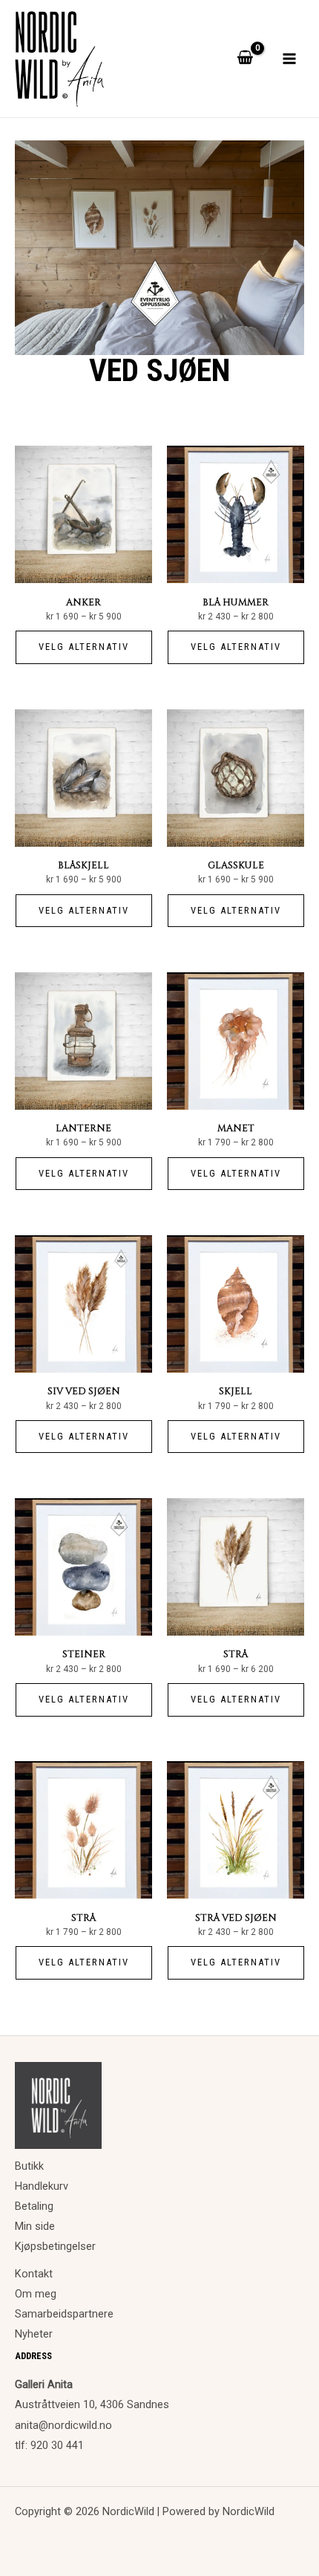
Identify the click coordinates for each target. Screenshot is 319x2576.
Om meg (36, 2294)
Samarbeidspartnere (64, 2314)
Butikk (29, 2166)
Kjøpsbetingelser (55, 2246)
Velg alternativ (84, 647)
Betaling (34, 2206)
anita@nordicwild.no (63, 2425)
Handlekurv (42, 2186)
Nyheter (34, 2334)
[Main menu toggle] (289, 59)
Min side (35, 2226)
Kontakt (34, 2274)
